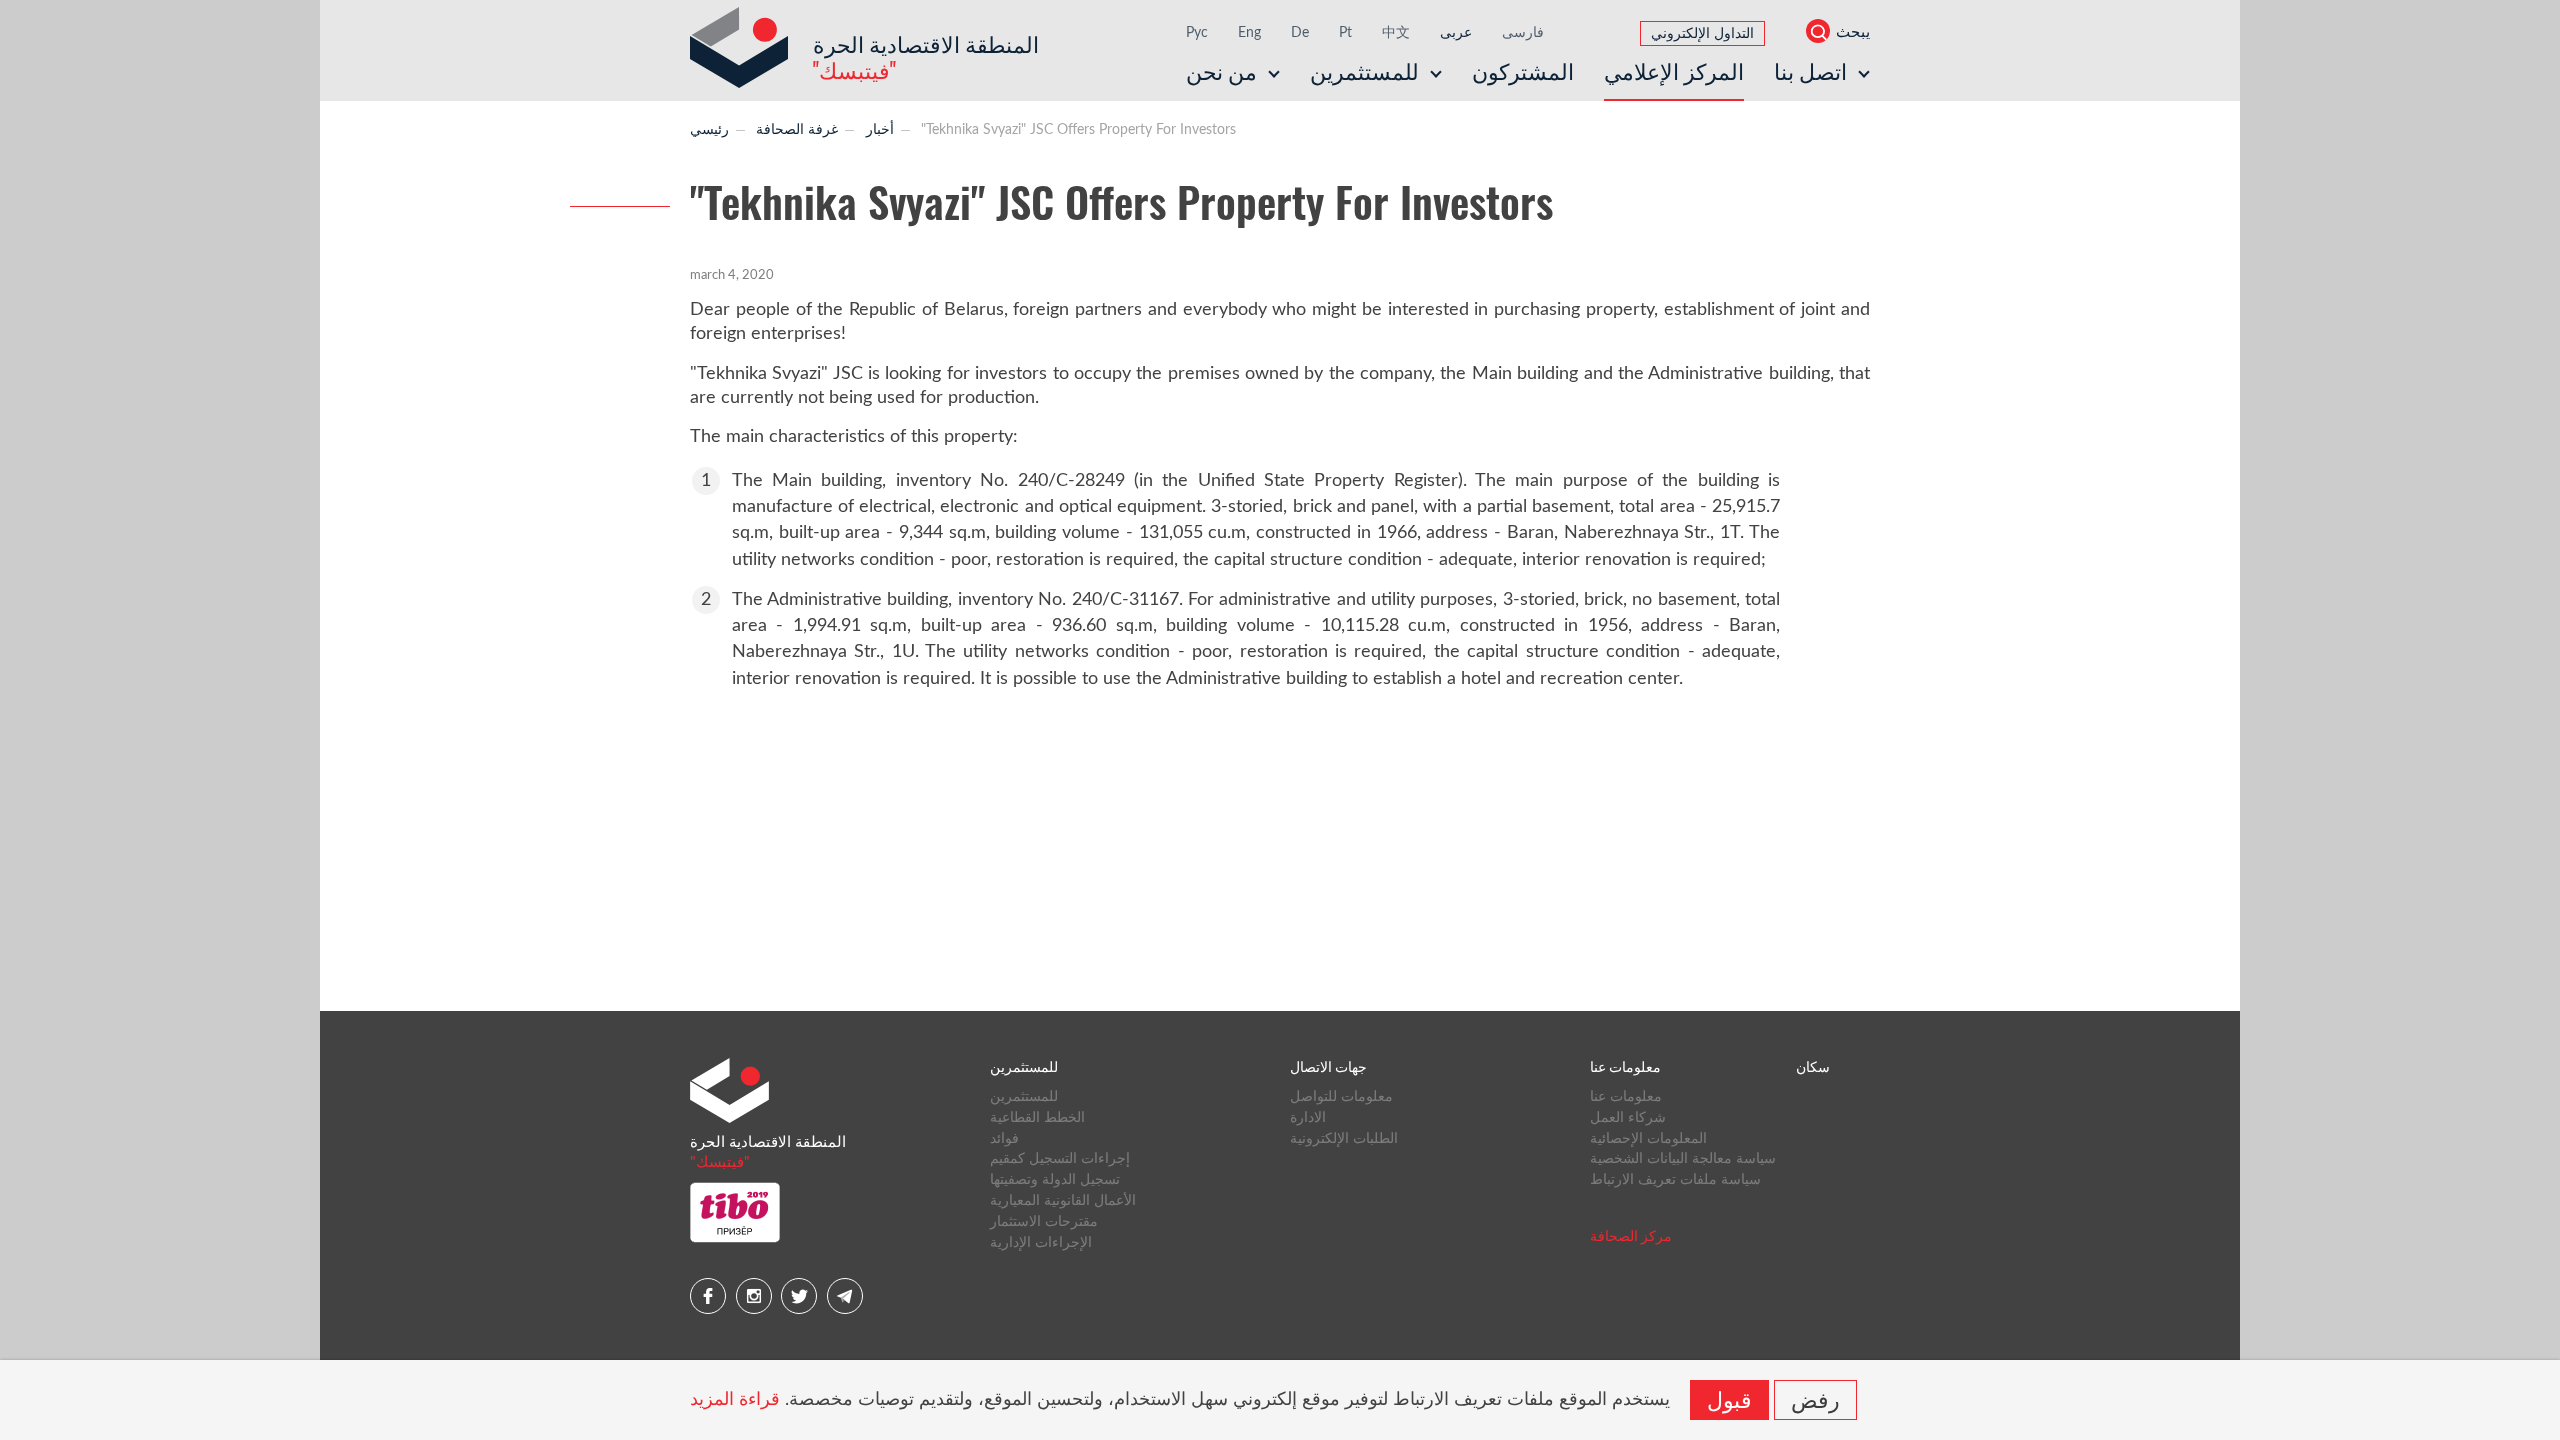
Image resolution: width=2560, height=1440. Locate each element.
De (1300, 33)
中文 (1396, 33)
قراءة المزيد (735, 1400)
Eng (1249, 33)
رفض (1815, 1398)
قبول (1729, 1398)
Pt (1345, 33)
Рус (1197, 33)
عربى (1456, 33)
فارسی (1523, 33)
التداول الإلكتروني (1702, 34)
